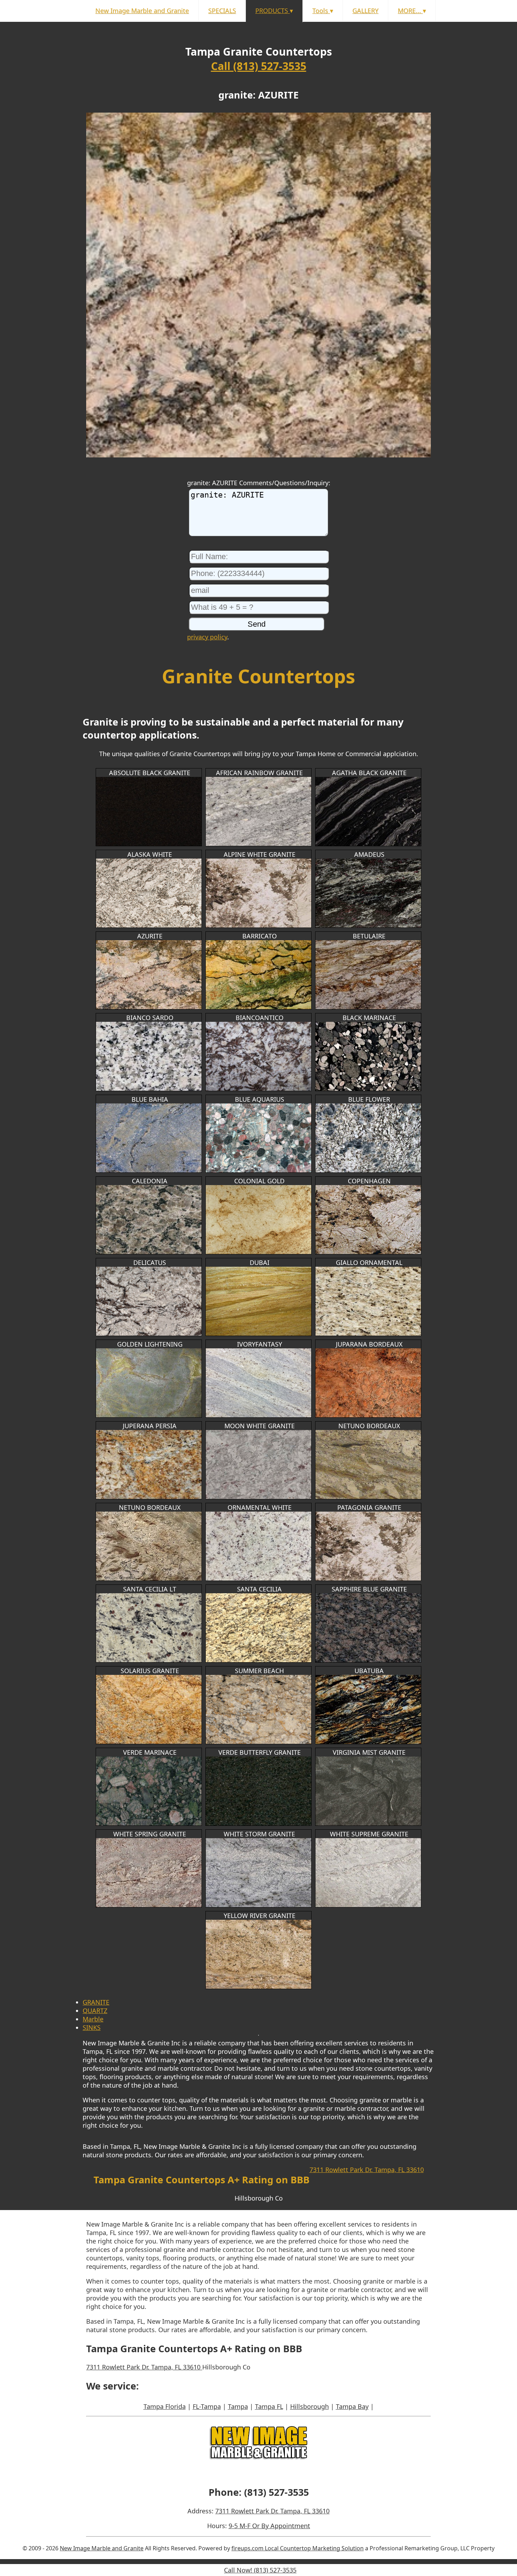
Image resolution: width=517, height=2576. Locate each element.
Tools (323, 11)
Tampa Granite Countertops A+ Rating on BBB (202, 2180)
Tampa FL (269, 2406)
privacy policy (207, 637)
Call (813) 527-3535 (259, 66)
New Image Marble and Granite (142, 11)
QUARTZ (95, 2011)
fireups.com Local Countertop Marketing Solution (298, 2548)
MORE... (412, 11)
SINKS (92, 2027)
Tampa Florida (165, 2406)
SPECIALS (222, 11)
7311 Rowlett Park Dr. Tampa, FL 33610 (367, 2170)
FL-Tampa (207, 2406)
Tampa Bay (352, 2406)
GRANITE (96, 2002)
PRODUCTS (274, 11)
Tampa (238, 2406)
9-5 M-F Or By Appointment (269, 2526)
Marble (93, 2019)
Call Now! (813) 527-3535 (260, 2570)
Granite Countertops (258, 676)
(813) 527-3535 (276, 2492)
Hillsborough (309, 2406)
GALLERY (365, 11)
